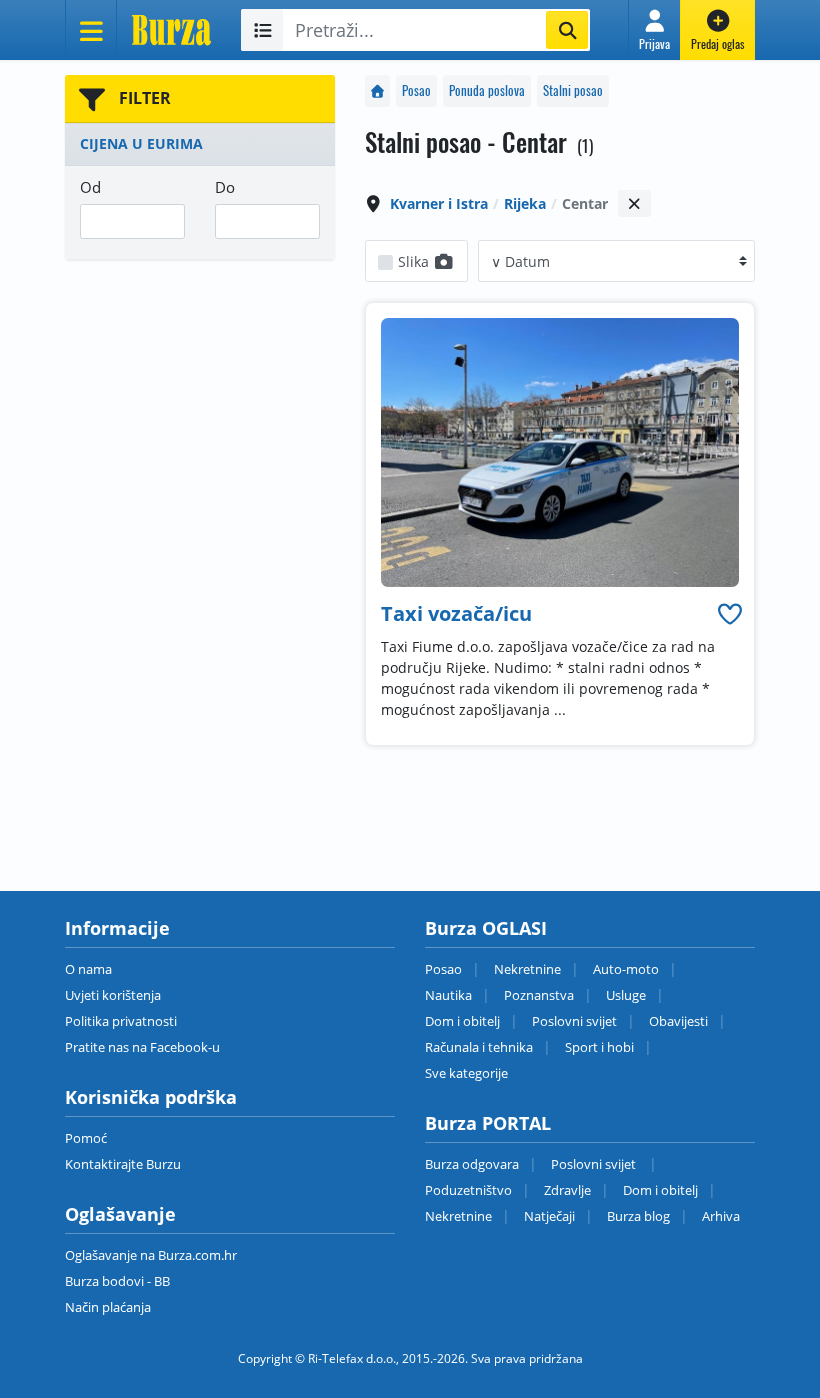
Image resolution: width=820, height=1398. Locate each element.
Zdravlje (567, 1190)
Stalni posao (573, 90)
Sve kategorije (466, 1073)
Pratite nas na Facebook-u (142, 1047)
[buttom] (730, 613)
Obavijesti (678, 1021)
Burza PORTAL (488, 1123)
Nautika (448, 995)
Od (90, 187)
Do (225, 187)
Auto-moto (626, 969)
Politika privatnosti (121, 1021)
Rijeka (525, 203)
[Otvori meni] (91, 30)
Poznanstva (539, 995)
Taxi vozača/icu (456, 613)
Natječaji (549, 1216)
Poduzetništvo (468, 1190)
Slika (415, 261)
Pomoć (86, 1138)
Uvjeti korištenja (113, 995)
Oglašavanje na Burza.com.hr (151, 1255)
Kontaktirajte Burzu (123, 1164)
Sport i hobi (599, 1047)
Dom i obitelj (462, 1021)
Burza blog (638, 1216)
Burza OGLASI (486, 928)
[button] (654, 30)
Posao (416, 90)
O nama (88, 969)
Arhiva (721, 1216)
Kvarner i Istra (439, 203)
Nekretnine (527, 969)
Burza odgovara (472, 1164)
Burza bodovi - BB (117, 1281)
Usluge (626, 995)
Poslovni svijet (574, 1021)
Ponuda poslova (487, 90)
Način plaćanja (108, 1307)
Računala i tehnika (479, 1047)
